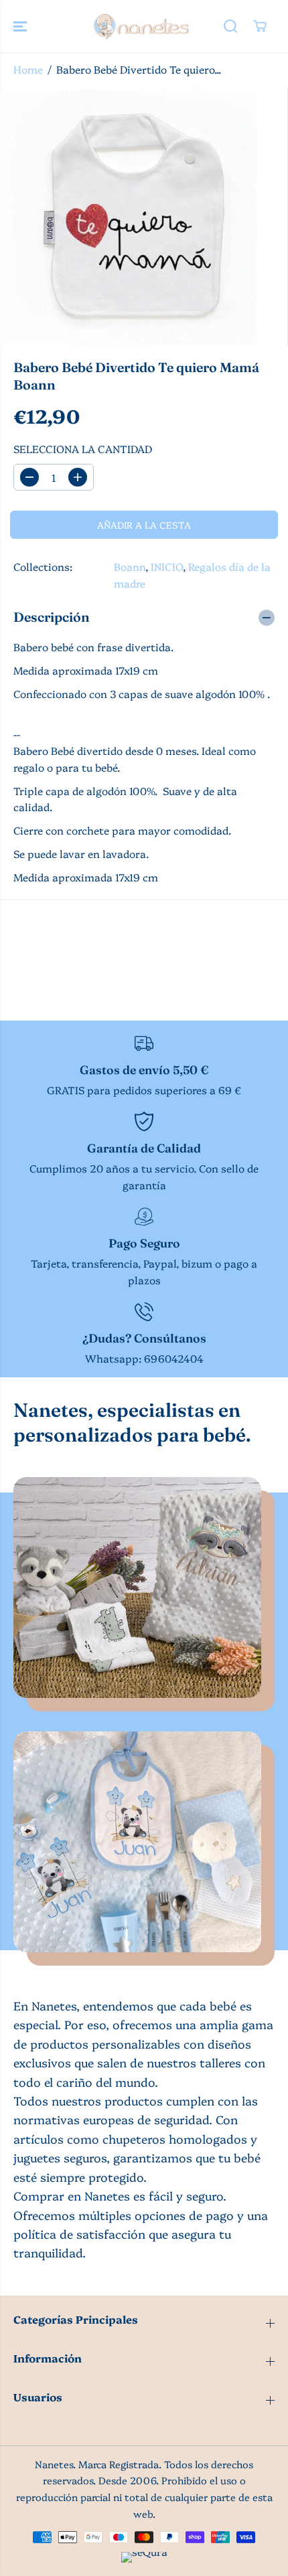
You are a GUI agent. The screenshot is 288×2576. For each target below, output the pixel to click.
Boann (130, 567)
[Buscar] (230, 26)
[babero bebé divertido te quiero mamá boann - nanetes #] (129, 217)
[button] (21, 26)
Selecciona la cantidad (83, 449)
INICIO (167, 567)
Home (28, 69)
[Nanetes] (141, 26)
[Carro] (260, 26)
